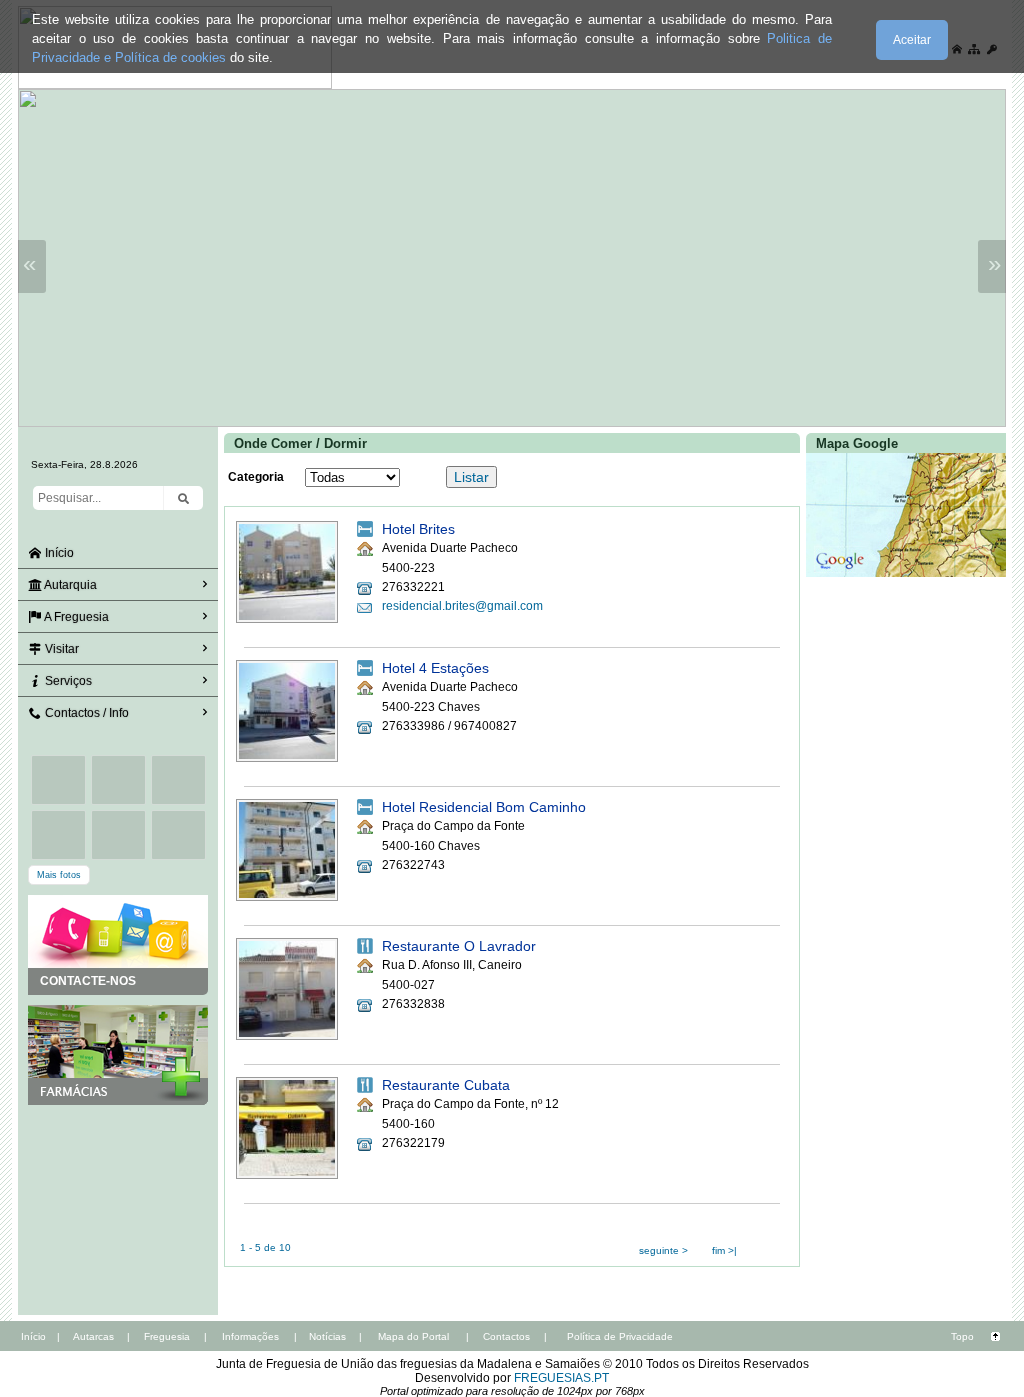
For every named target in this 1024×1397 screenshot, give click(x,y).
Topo (962, 1336)
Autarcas (93, 1336)
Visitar (60, 649)
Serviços (67, 681)
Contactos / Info (85, 713)
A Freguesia (75, 617)
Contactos (506, 1336)
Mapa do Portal (413, 1336)
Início (58, 553)
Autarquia (69, 585)
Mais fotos (59, 875)
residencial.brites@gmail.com (462, 606)
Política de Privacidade (620, 1336)
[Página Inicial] (175, 85)
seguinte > (663, 1250)
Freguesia (167, 1336)
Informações (250, 1336)
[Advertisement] (118, 1205)
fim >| (724, 1250)
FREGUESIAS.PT (561, 1378)
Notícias (327, 1336)
